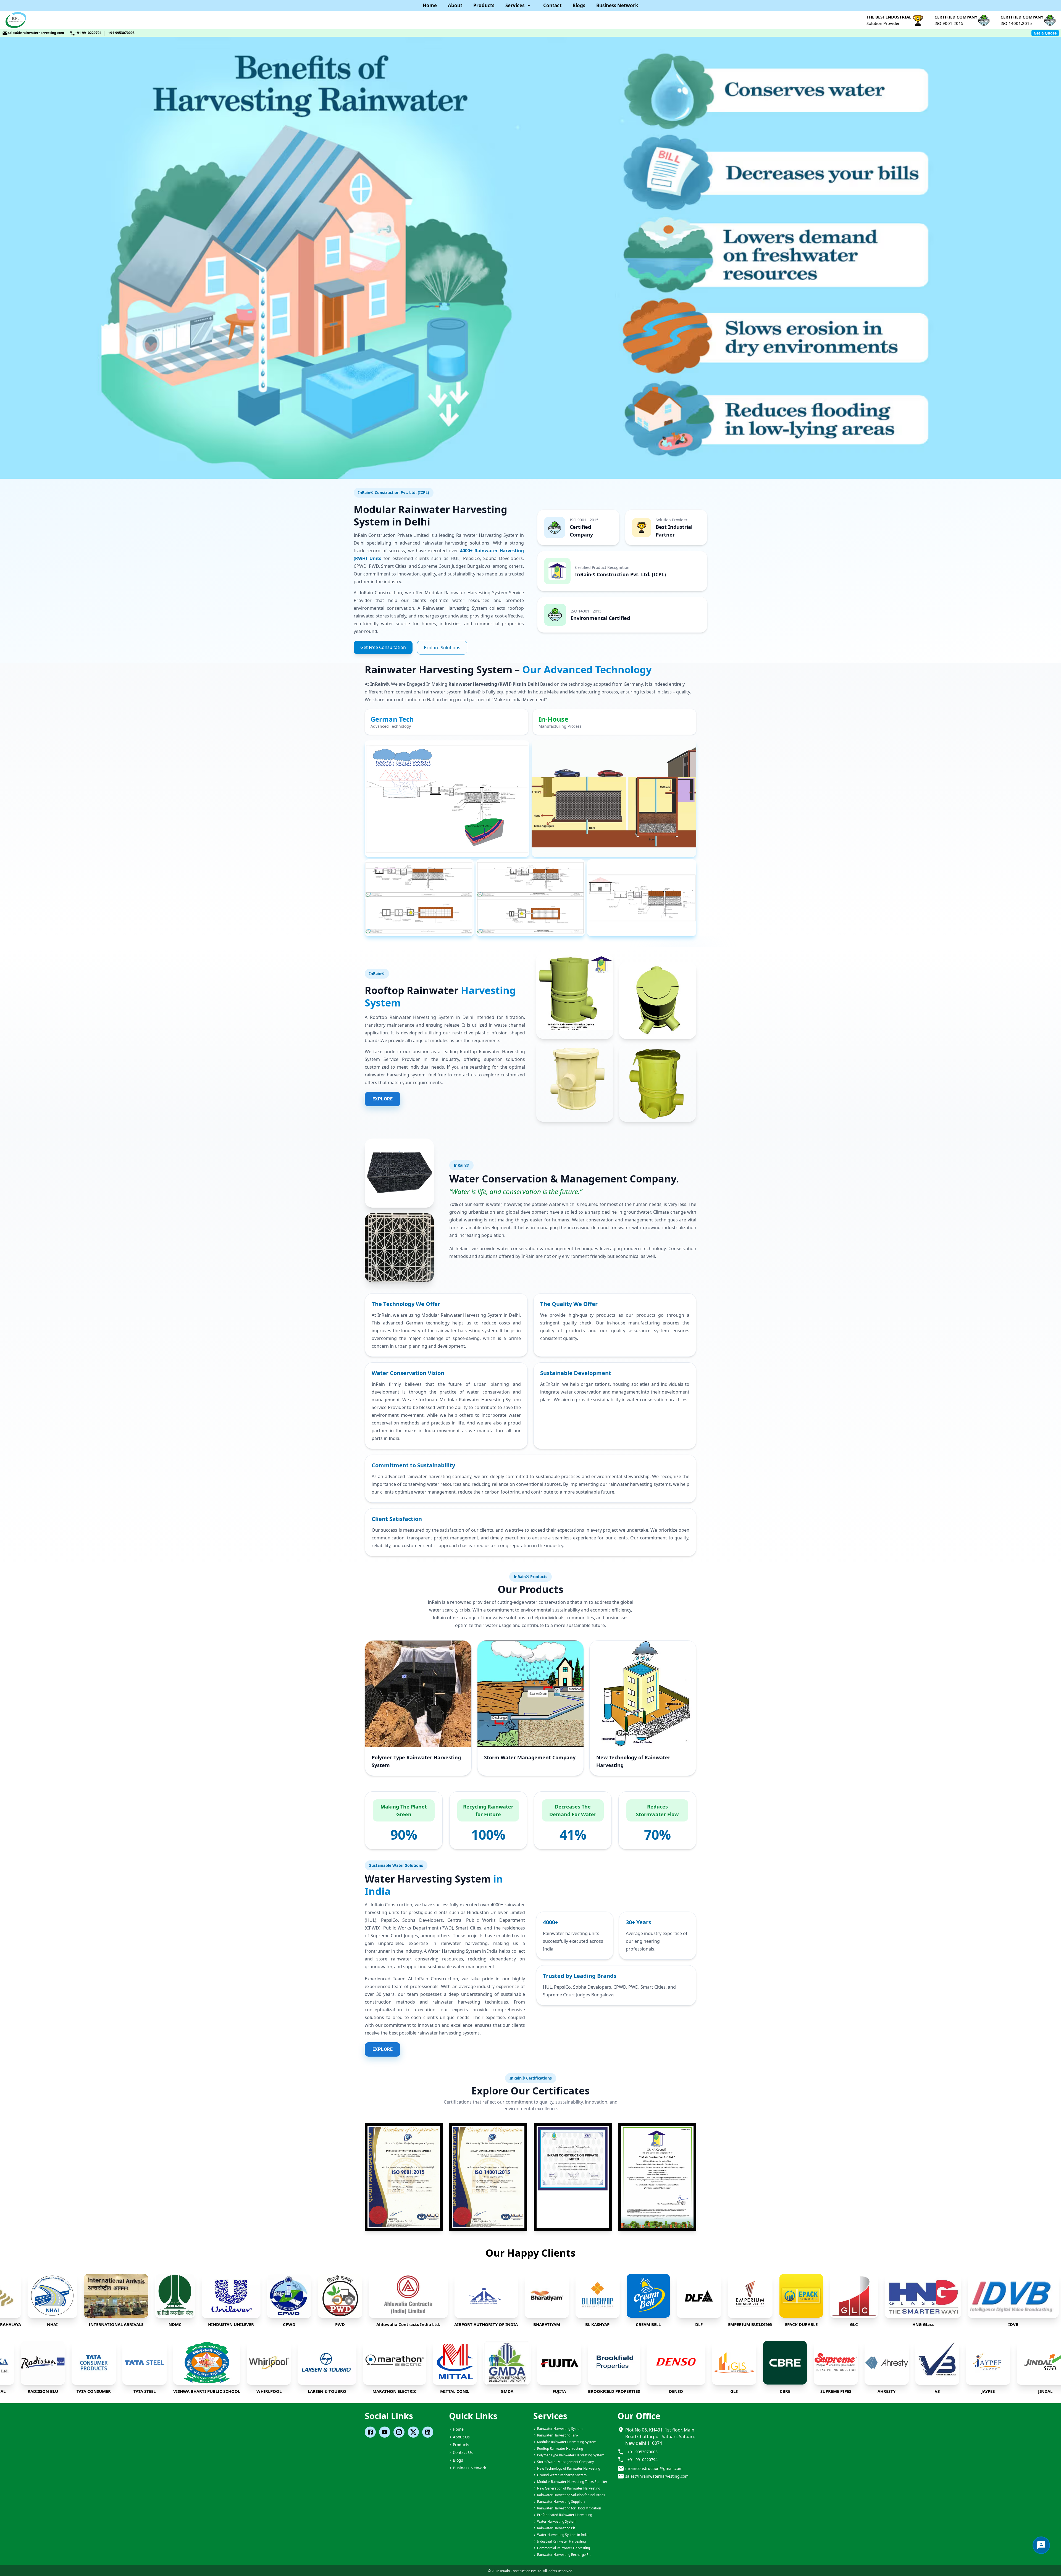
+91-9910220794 (88, 33)
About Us (461, 2437)
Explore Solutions (442, 648)
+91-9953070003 (121, 33)
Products (484, 5)
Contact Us (463, 2452)
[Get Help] (1041, 2545)
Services (515, 5)
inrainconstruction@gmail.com (654, 2468)
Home (430, 5)
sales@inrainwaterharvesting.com (36, 33)
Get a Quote (1045, 33)
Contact (552, 5)
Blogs (579, 5)
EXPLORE (383, 1099)
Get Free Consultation (383, 647)
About (455, 5)
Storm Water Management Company (530, 1757)
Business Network (617, 5)
